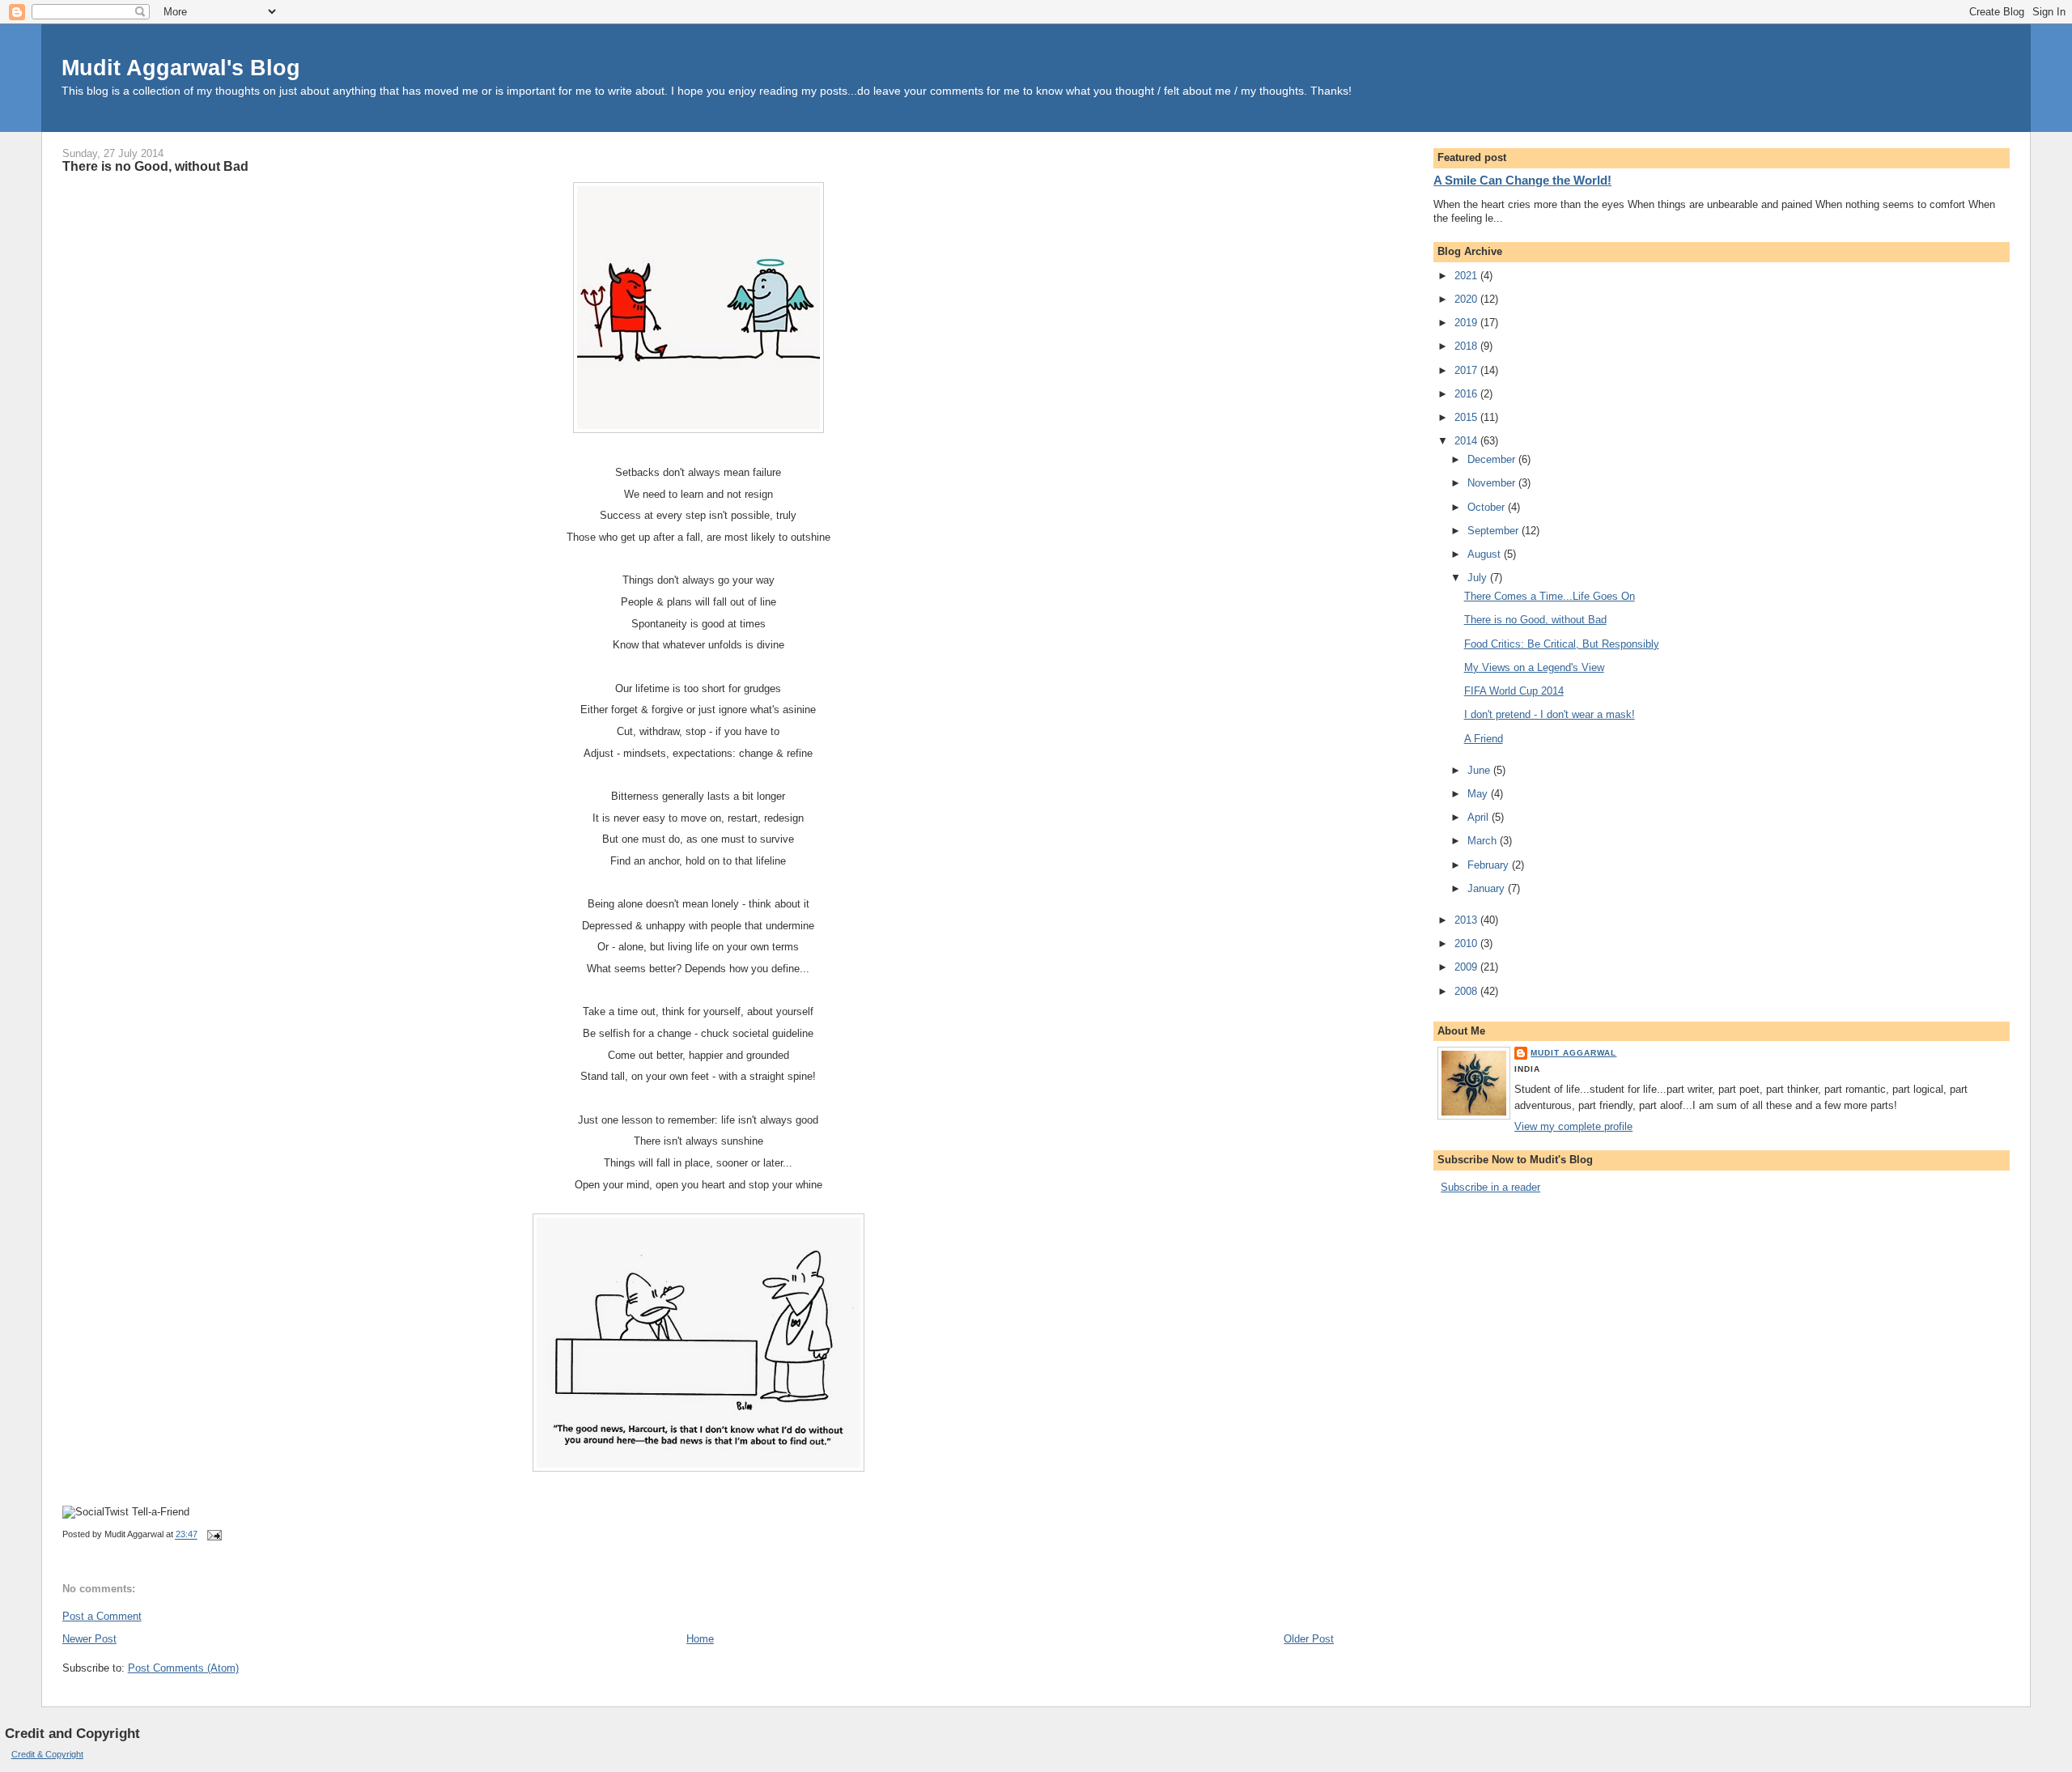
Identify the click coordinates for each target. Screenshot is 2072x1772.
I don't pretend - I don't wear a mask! (1550, 714)
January (1488, 888)
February (1490, 865)
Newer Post (89, 1639)
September (1495, 531)
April (1480, 817)
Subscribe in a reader (1490, 1187)
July (1479, 578)
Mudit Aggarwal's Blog (181, 68)
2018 (1467, 346)
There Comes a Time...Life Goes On (1550, 596)
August (1486, 554)
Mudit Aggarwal (1573, 1053)
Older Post (1309, 1639)
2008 (1467, 991)
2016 (1467, 394)
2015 (1467, 417)
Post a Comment (102, 1616)
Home (700, 1639)
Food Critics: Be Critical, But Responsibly (1562, 644)
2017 (1467, 370)
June (1480, 770)
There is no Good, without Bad (155, 166)
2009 (1467, 967)
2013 (1467, 920)
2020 (1467, 299)
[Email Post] (213, 1535)
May (1479, 794)
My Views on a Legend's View (1534, 667)
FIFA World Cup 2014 (1514, 691)
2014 (1467, 441)
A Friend (1484, 739)
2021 (1467, 276)
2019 (1467, 323)
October (1488, 507)
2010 (1467, 943)
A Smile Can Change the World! (1522, 180)
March (1484, 841)
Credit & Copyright (47, 1754)
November (1493, 483)
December (1493, 459)
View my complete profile (1573, 1126)
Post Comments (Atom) (183, 1668)
